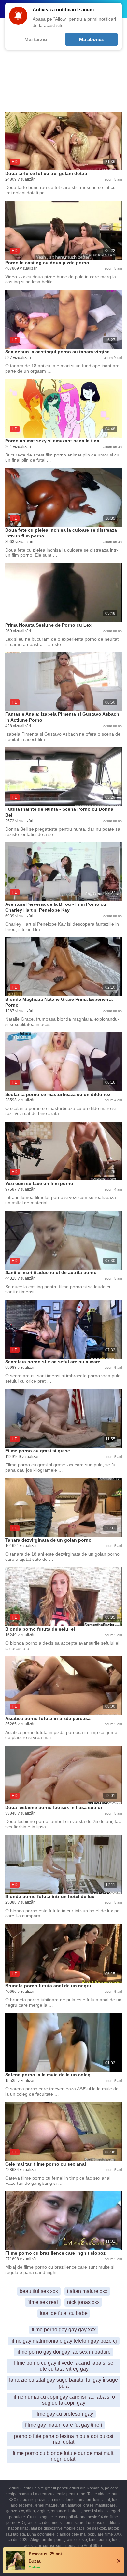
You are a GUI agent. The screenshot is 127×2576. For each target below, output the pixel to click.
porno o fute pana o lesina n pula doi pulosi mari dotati (64, 2439)
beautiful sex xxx (39, 2291)
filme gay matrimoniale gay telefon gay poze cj (64, 2341)
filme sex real (43, 2302)
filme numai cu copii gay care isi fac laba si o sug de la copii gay (64, 2400)
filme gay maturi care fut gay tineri (64, 2425)
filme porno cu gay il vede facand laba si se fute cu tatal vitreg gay (64, 2366)
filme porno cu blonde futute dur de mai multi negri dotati (64, 2456)
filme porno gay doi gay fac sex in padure (63, 2352)
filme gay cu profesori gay (64, 2414)
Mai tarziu (36, 39)
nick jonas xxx (83, 2302)
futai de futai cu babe (64, 2313)
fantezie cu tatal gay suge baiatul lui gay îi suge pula (63, 2383)
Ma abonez (92, 39)
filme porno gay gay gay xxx (64, 2330)
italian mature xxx (87, 2291)
